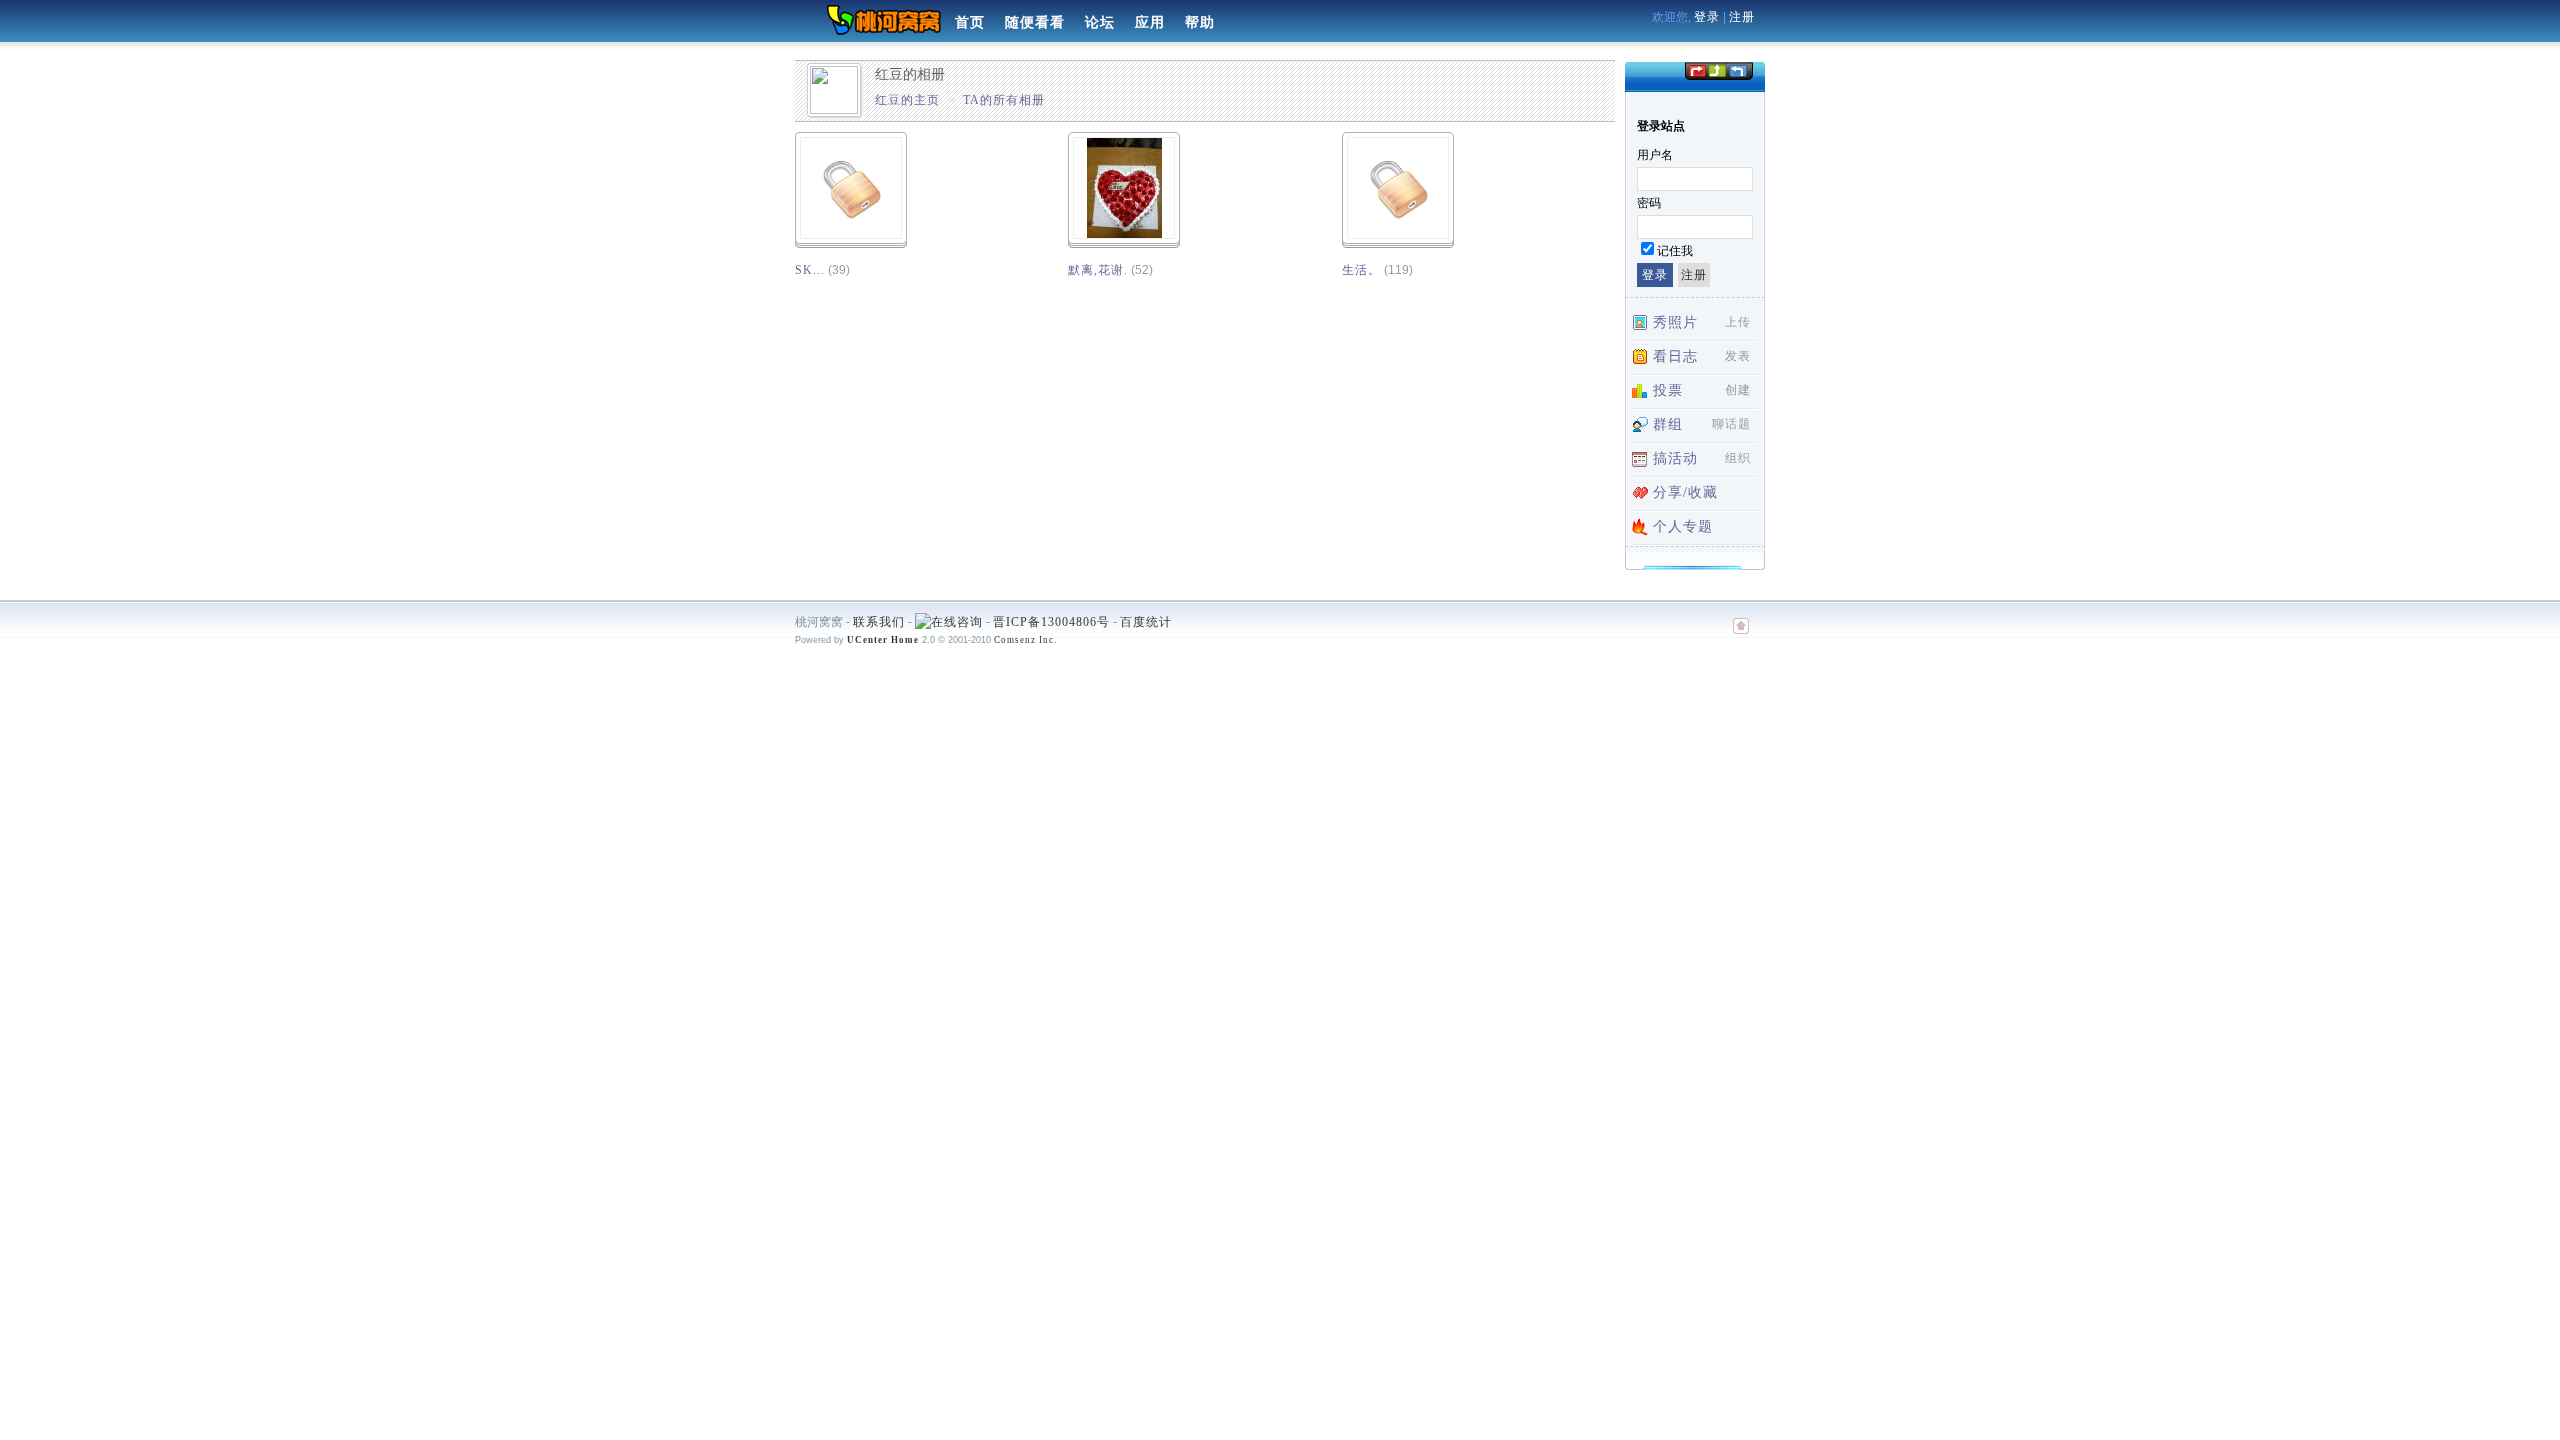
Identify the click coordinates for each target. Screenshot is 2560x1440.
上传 (1738, 322)
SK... (810, 270)
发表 (1738, 356)
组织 (1738, 458)
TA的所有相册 (1004, 100)
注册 (1742, 17)
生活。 (1361, 270)
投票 (1668, 390)
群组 (1668, 424)
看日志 (1675, 356)
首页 (970, 22)
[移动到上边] (1716, 69)
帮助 (1200, 22)
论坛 (1100, 22)
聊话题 (1731, 424)
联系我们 (879, 622)
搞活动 (1675, 458)
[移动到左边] (1696, 69)
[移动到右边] (1738, 69)
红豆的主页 (907, 100)
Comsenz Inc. (1025, 640)
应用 (1150, 22)
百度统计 (1146, 622)
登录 (1707, 17)
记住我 (1675, 251)
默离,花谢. (1098, 270)
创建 (1738, 390)
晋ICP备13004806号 (1051, 622)
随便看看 (1035, 22)
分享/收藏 (1685, 492)
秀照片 (1675, 322)
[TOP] (1741, 636)
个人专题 (1683, 526)
